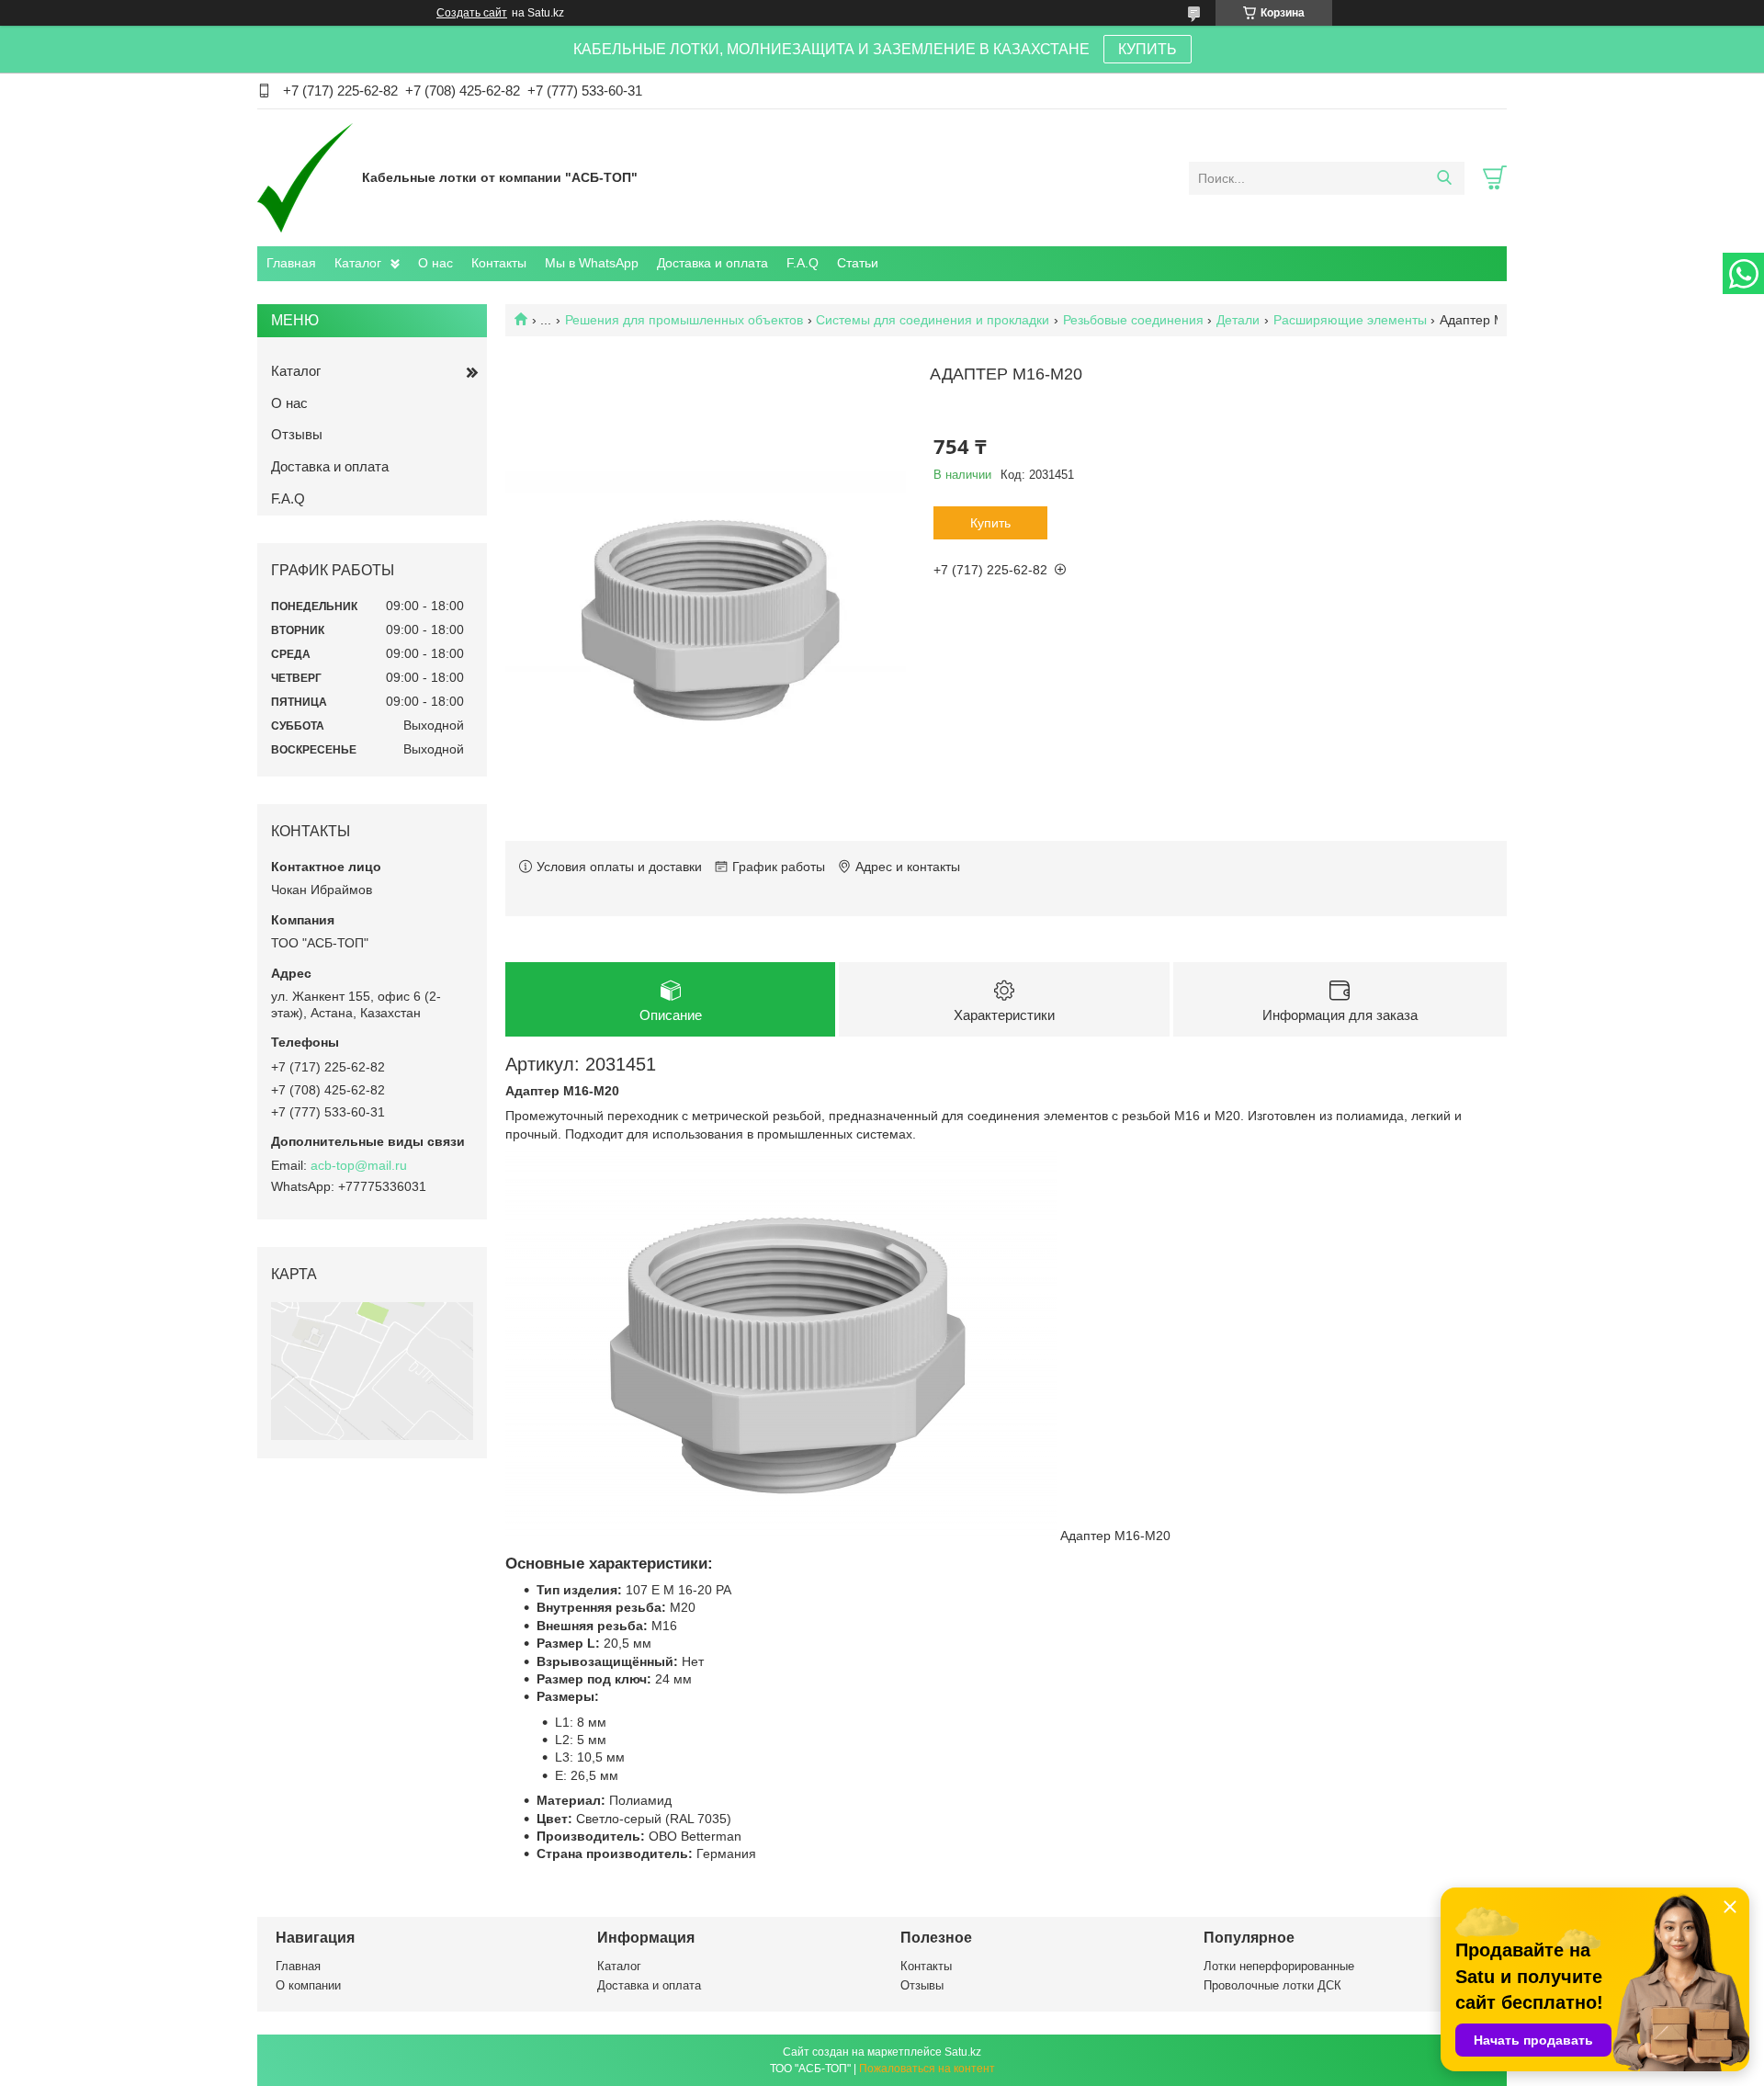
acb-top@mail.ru (359, 1165)
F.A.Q (803, 263)
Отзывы (297, 434)
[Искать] (1444, 178)
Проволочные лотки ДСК (1272, 1985)
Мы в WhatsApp (592, 263)
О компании (308, 1985)
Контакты (499, 263)
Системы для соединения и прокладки (933, 320)
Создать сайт (472, 13)
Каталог (358, 263)
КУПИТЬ (1148, 49)
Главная (291, 263)
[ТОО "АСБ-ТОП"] (305, 177)
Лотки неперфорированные (1279, 1966)
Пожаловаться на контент (927, 2069)
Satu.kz (963, 2052)
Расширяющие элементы (1350, 320)
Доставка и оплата (712, 263)
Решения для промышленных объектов (684, 320)
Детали (1238, 320)
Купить (990, 523)
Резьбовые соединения (1133, 320)
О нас (435, 263)
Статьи (858, 263)
